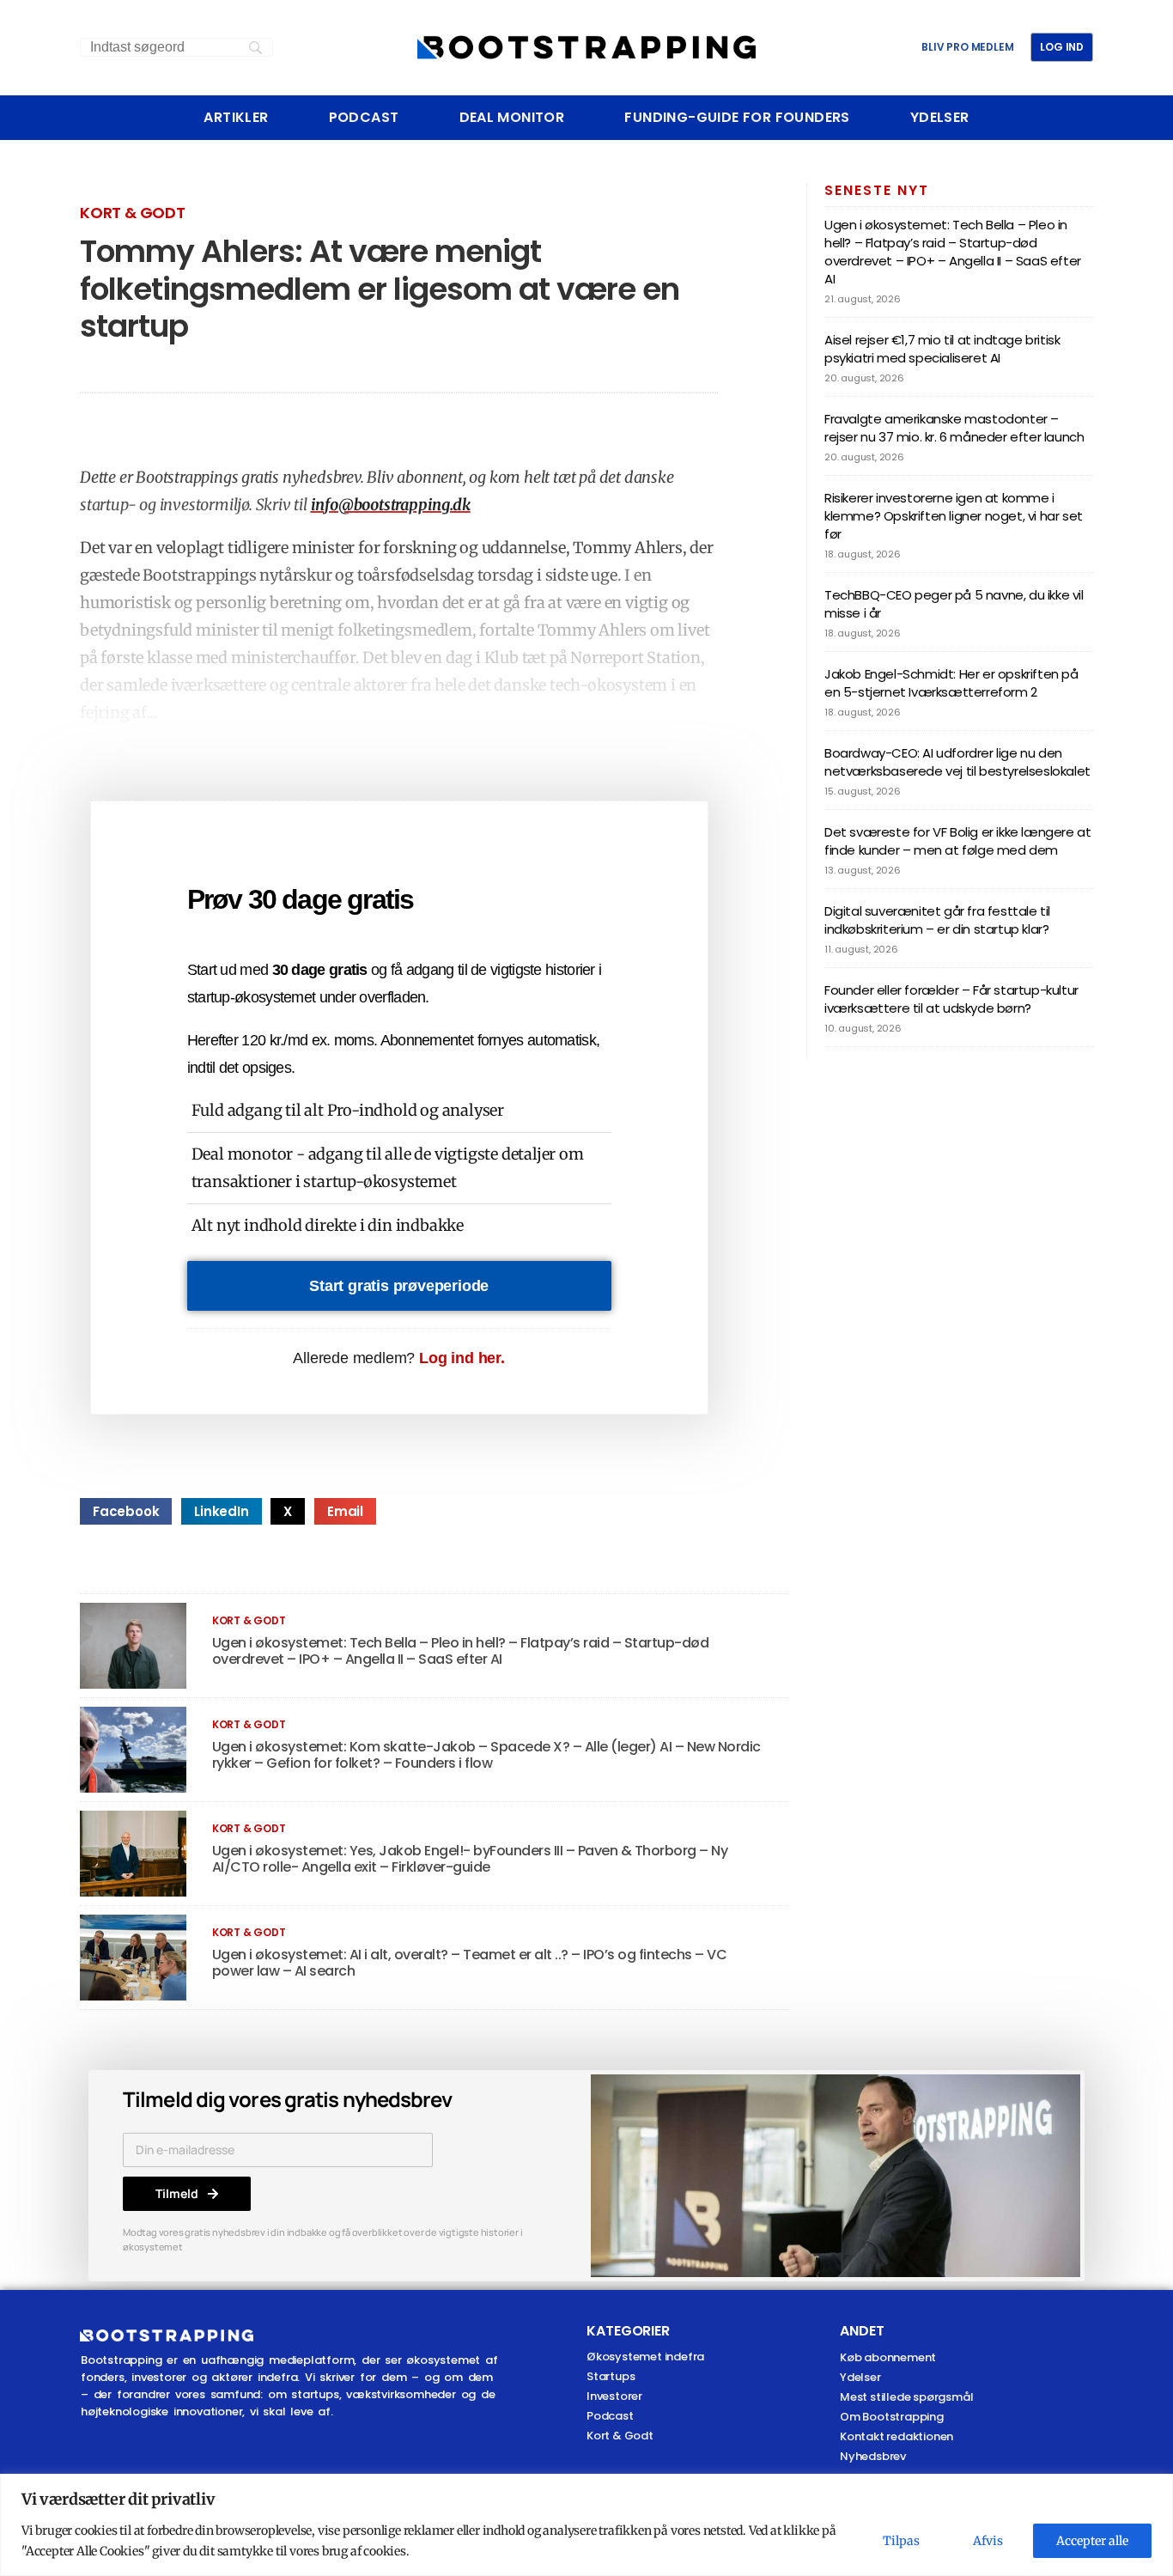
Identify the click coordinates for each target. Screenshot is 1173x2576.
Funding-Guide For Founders (737, 118)
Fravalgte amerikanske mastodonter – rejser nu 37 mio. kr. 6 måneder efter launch (954, 428)
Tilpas (901, 2541)
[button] (126, 1511)
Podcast (364, 118)
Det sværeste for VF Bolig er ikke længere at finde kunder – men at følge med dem (957, 841)
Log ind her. (462, 1358)
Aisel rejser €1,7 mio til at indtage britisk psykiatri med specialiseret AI (942, 349)
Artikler (236, 118)
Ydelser (940, 118)
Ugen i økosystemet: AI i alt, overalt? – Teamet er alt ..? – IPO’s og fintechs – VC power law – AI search (470, 1963)
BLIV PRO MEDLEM (967, 47)
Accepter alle (1092, 2541)
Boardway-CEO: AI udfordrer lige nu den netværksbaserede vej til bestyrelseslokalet (957, 762)
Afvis (988, 2541)
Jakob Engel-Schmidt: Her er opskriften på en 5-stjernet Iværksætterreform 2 (951, 683)
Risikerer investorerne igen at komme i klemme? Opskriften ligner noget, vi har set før (954, 516)
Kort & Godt (133, 213)
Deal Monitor (512, 118)
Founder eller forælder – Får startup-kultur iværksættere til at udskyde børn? (951, 999)
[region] (586, 2525)
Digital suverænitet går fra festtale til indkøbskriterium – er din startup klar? (937, 920)
